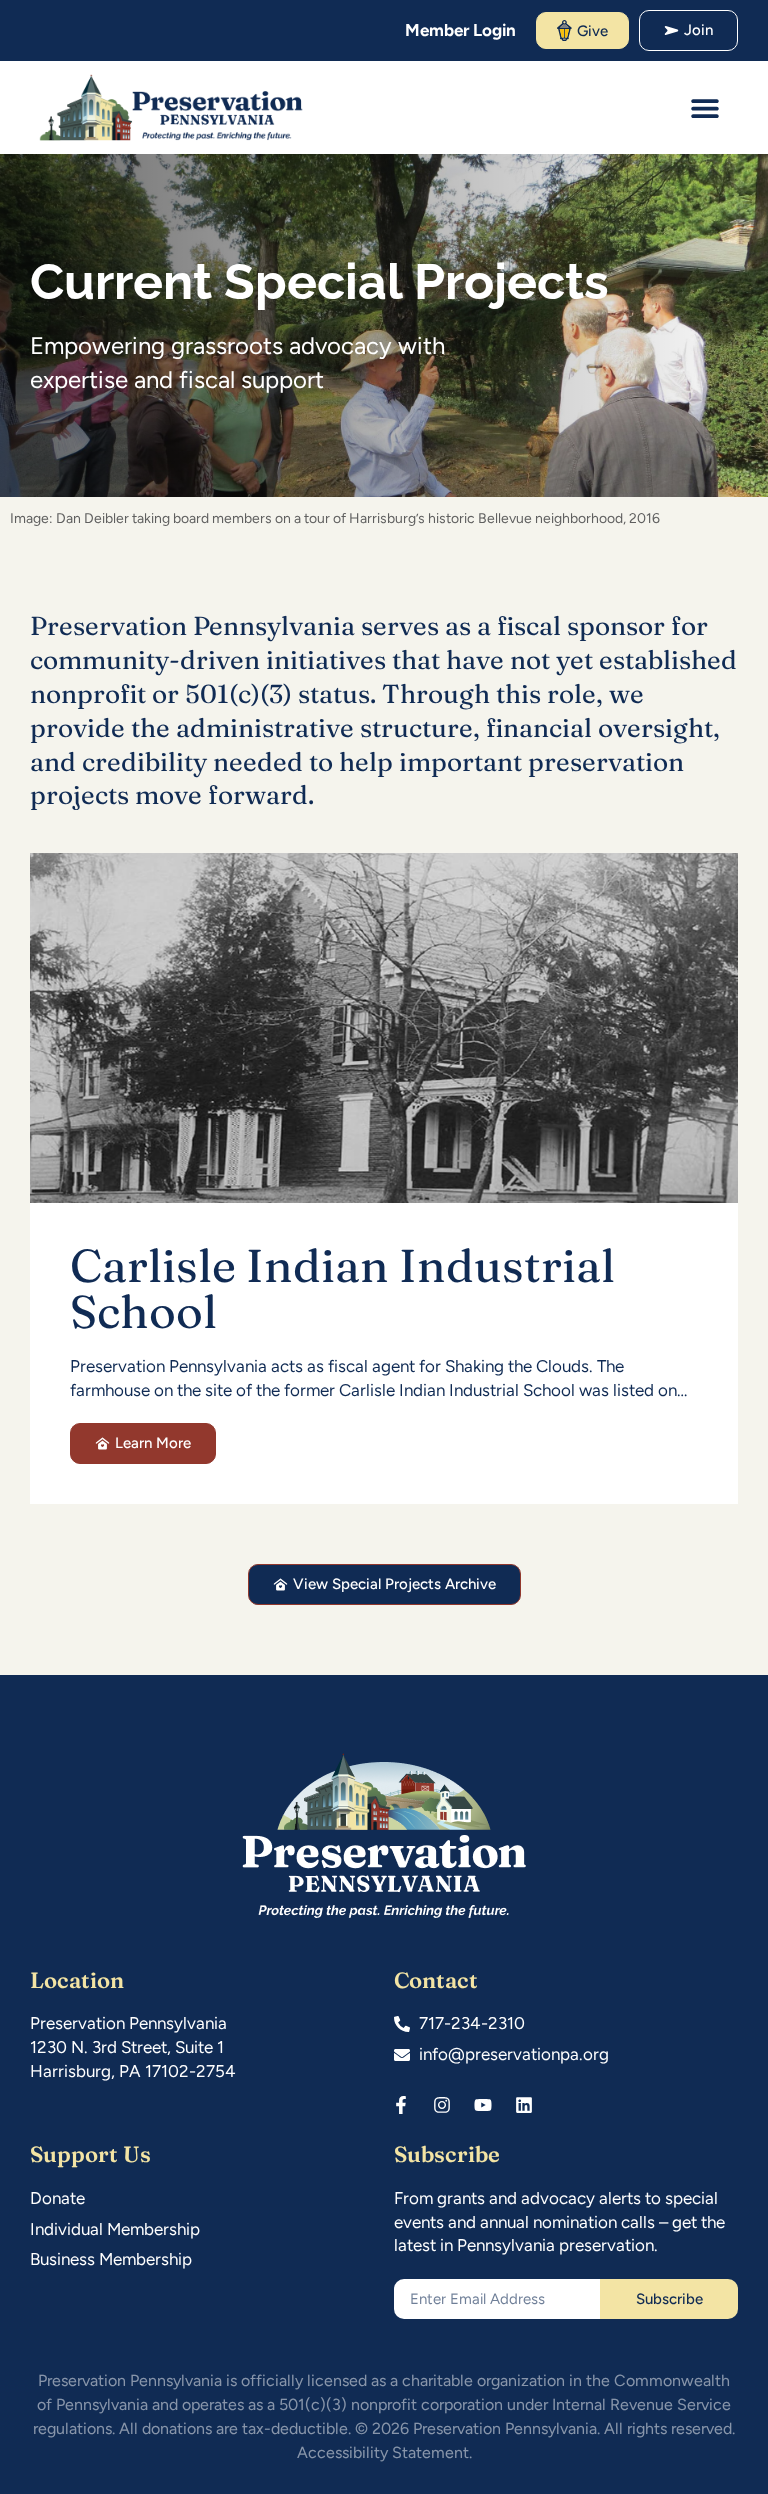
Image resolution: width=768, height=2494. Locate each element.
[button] (705, 107)
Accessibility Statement (383, 2452)
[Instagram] (442, 2105)
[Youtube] (483, 2105)
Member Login (460, 30)
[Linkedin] (524, 2105)
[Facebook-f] (401, 2105)
